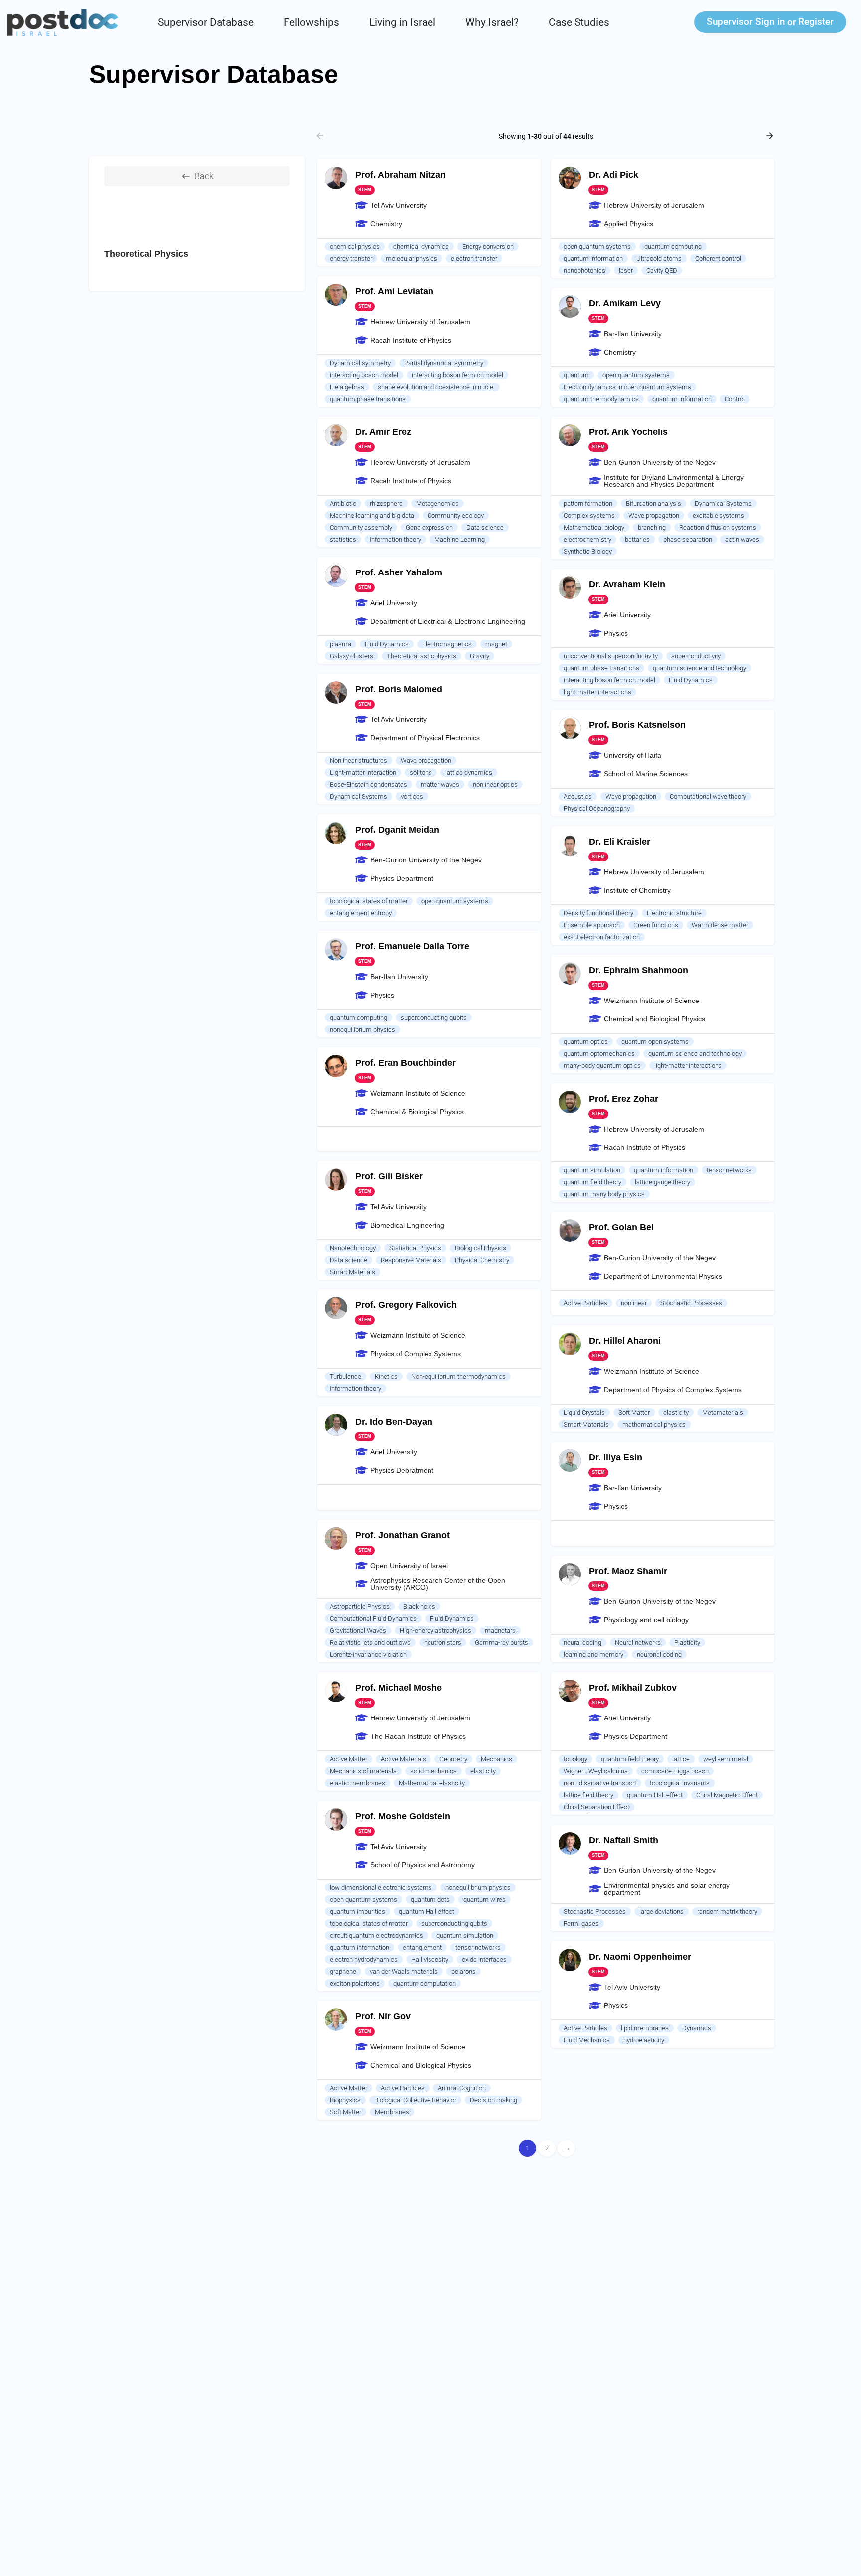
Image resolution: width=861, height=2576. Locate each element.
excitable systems (718, 515)
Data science (485, 527)
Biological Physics (481, 1248)
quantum (576, 375)
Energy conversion (488, 246)
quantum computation (425, 1983)
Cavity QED (662, 270)
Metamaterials (723, 1412)
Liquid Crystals (584, 1412)
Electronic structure (674, 913)
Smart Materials (353, 1272)
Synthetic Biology (588, 551)
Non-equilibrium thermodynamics (458, 1376)
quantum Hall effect (655, 1795)
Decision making (494, 2100)
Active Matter (349, 1759)
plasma (341, 644)
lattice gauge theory (662, 1182)
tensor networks (729, 1170)
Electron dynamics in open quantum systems (627, 387)
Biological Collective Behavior (415, 2100)
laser (626, 270)
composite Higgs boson (675, 1771)
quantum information (593, 258)
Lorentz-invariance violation (368, 1654)
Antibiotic (343, 503)
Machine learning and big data (372, 515)
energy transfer (351, 258)
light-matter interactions (597, 692)
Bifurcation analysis (653, 503)
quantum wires (485, 1900)
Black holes (419, 1607)
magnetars (500, 1631)
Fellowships (311, 22)
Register (816, 22)
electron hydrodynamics (364, 1959)
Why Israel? (492, 22)
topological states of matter (369, 901)
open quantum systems (597, 246)
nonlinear (634, 1303)
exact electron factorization (602, 937)
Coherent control (718, 258)
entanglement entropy (361, 913)
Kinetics (386, 1376)
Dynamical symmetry (360, 363)
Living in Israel (402, 22)
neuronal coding (659, 1654)
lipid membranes (645, 2028)
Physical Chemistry (482, 1260)
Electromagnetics (447, 644)
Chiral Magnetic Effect (727, 1795)
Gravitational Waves (358, 1631)
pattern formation (588, 503)
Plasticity (687, 1643)
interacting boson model (364, 375)
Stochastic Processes (691, 1303)
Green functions (656, 925)
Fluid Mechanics (587, 2040)
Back (204, 176)
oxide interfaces (484, 1959)
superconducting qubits (434, 1018)
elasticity (676, 1412)
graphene (343, 1971)
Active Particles (585, 1303)
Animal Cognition (462, 2088)
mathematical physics (654, 1424)
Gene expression (429, 527)
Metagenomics (437, 503)
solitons (421, 773)
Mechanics (497, 1759)
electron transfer (474, 258)
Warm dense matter (720, 925)
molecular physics (412, 258)
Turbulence (346, 1376)
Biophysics (345, 2100)
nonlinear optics (495, 785)
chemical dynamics (421, 246)
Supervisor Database (206, 22)
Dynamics (697, 2028)
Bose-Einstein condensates (368, 785)
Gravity (480, 656)
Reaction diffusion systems (718, 527)
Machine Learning (460, 539)
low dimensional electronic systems (381, 1888)
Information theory (395, 539)
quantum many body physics (604, 1194)
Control (735, 399)
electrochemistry (587, 539)
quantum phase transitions (368, 399)
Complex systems (589, 515)
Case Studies (579, 22)
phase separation (688, 539)
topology (575, 1759)
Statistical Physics (415, 1248)
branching (652, 527)
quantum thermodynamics (601, 399)
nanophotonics (584, 270)
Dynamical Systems (723, 503)
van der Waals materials (404, 1971)
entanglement (422, 1947)
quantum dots (430, 1900)
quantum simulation (592, 1170)
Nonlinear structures (359, 761)
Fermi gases (581, 1924)
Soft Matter (634, 1412)
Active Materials (403, 1759)
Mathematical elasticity (432, 1783)
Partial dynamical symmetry (444, 363)
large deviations (661, 1912)
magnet (496, 644)
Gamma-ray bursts (502, 1643)
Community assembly (361, 527)
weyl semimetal (726, 1759)
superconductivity (696, 656)
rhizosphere (386, 503)
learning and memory (593, 1654)
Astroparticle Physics (360, 1607)
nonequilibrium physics (362, 1030)
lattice (681, 1759)
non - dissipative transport (600, 1783)
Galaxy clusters (352, 656)
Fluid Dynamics (387, 644)
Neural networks (638, 1643)
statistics (343, 539)
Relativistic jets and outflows (370, 1643)
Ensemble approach (592, 925)
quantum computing (673, 246)
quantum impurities (358, 1912)
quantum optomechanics (599, 1054)
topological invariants (680, 1783)
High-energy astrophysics (435, 1631)
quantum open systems (655, 1042)
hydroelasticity (644, 2040)
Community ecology (456, 515)
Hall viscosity (430, 1959)
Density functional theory (598, 913)
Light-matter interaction (363, 773)
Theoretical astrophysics (422, 656)
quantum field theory (592, 1182)
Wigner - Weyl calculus (596, 1771)
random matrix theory (727, 1912)
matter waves (440, 785)
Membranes (392, 2112)
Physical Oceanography (597, 808)
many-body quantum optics (602, 1066)
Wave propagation (654, 515)
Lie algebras (347, 387)
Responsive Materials (411, 1260)
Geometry (453, 1759)
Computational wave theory (708, 796)
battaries (637, 539)
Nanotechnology (353, 1248)
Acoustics (578, 796)
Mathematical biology (594, 527)
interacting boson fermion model (457, 375)
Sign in (746, 22)
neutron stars (443, 1643)
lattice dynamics (469, 773)
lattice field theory (588, 1795)
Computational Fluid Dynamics (373, 1619)
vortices (412, 796)
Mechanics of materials (363, 1771)
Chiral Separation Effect (596, 1807)
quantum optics (586, 1042)
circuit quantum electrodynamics (376, 1935)
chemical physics (355, 246)
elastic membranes (358, 1783)
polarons (464, 1971)
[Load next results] (771, 136)
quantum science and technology (700, 668)
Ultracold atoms (659, 258)
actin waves (742, 539)
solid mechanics (433, 1771)
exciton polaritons (355, 1983)
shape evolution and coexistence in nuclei (436, 387)
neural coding (582, 1643)
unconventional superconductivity (611, 656)
